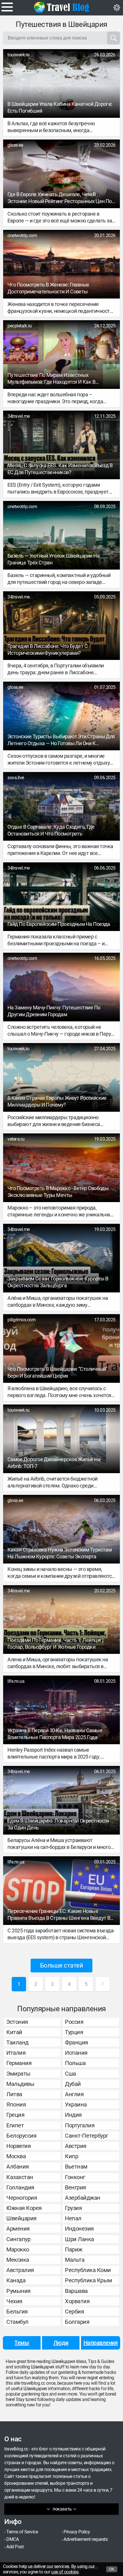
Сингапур (18, 2239)
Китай (14, 2032)
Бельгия (17, 2312)
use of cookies (65, 2572)
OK (112, 2569)
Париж (74, 2249)
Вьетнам (76, 2167)
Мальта (75, 2260)
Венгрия (76, 2187)
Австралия (20, 2270)
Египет (15, 2125)
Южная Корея (24, 2208)
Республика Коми (88, 2270)
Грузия (73, 2208)
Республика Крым (89, 2280)
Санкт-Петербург (87, 2136)
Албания (18, 2167)
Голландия (20, 2187)
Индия (73, 2115)
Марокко (18, 2249)
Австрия (76, 2146)
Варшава (76, 2291)
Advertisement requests (86, 2539)
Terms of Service (22, 2532)
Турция (74, 2032)
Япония (16, 2104)
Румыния (18, 2291)
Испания (76, 2053)
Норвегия (18, 2146)
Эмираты (18, 2074)
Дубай (73, 2084)
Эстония (17, 2022)
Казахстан (20, 2177)
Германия (19, 2063)
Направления (101, 2343)
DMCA (12, 2539)
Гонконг (75, 2177)
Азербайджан (83, 2198)
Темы (22, 2343)
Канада (16, 2280)
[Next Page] (103, 1984)
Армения (18, 2229)
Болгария (77, 2322)
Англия (74, 2094)
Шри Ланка (80, 2239)
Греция (15, 2115)
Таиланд (17, 2042)
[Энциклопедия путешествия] (61, 7)
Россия (74, 2022)
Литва (14, 2094)
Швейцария (21, 2218)
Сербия (74, 2312)
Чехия (14, 2301)
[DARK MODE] (117, 8)
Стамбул (17, 2322)
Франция (77, 2042)
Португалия (80, 2125)
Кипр (72, 2156)
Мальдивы (20, 2084)
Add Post (15, 2547)
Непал (73, 2218)
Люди (61, 2343)
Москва (16, 2156)
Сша (71, 2074)
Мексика (18, 2260)
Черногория (22, 2198)
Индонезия (79, 2229)
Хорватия (77, 2301)
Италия (16, 2053)
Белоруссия (21, 2136)
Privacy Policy (77, 2532)
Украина (76, 2104)
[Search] (114, 38)
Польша (75, 2063)
